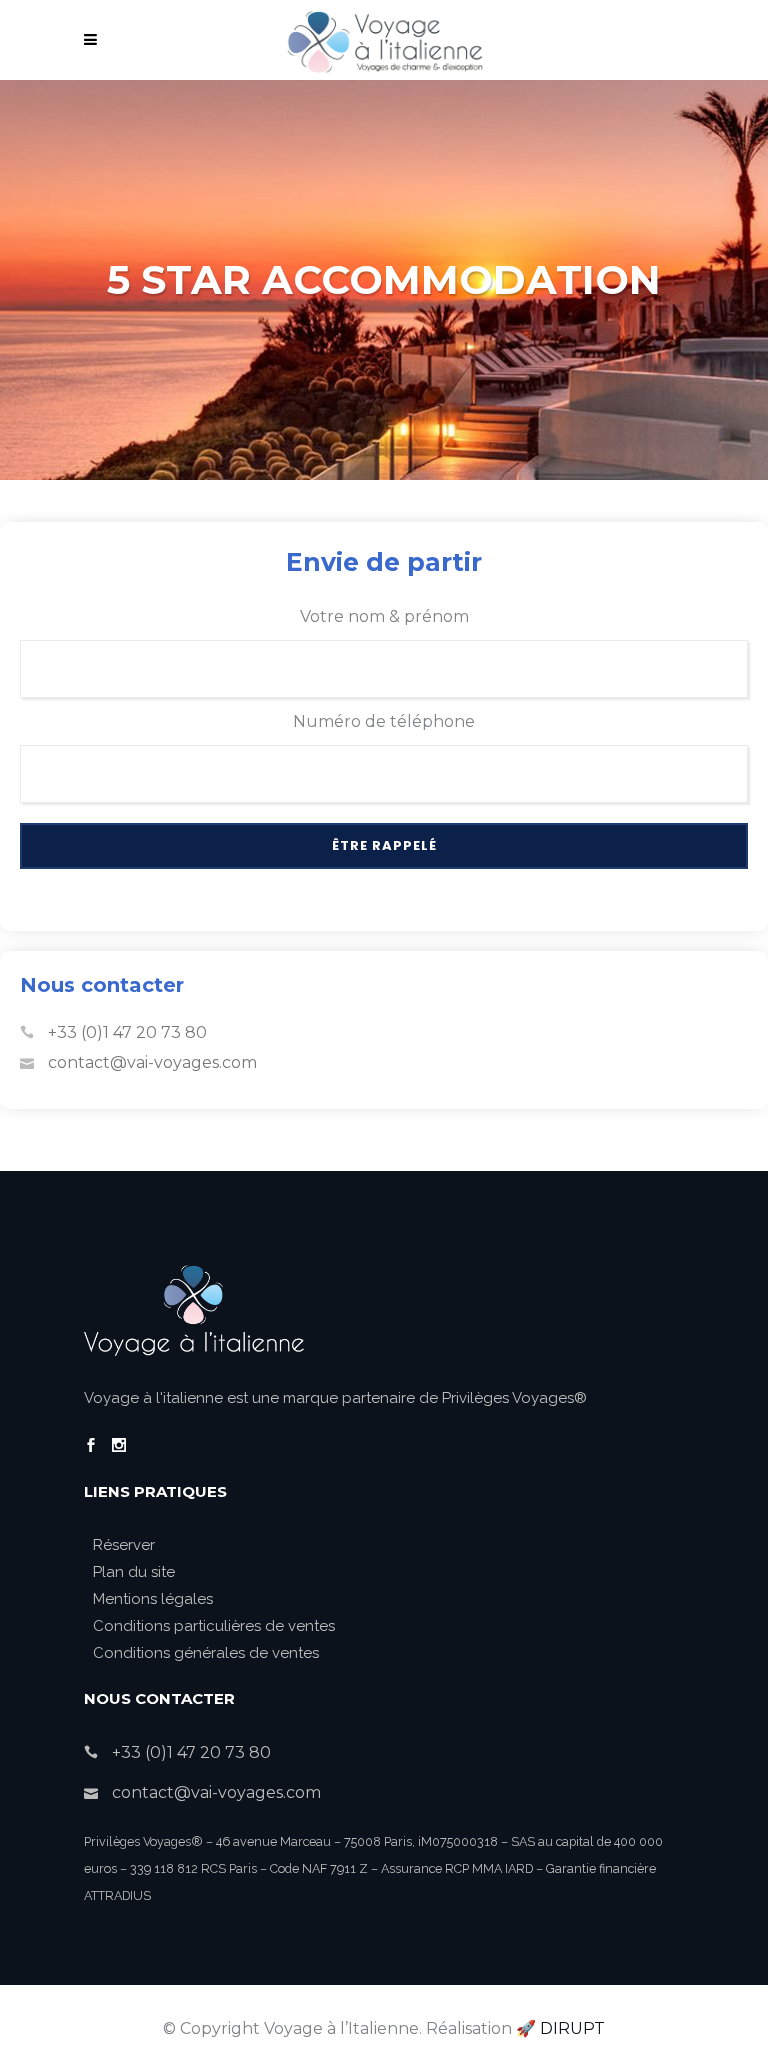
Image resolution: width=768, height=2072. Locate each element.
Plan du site (134, 1572)
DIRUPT (572, 2028)
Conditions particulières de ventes (214, 1626)
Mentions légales (153, 1599)
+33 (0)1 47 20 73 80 (127, 1032)
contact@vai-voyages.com (152, 1062)
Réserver (124, 1545)
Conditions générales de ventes (206, 1653)
